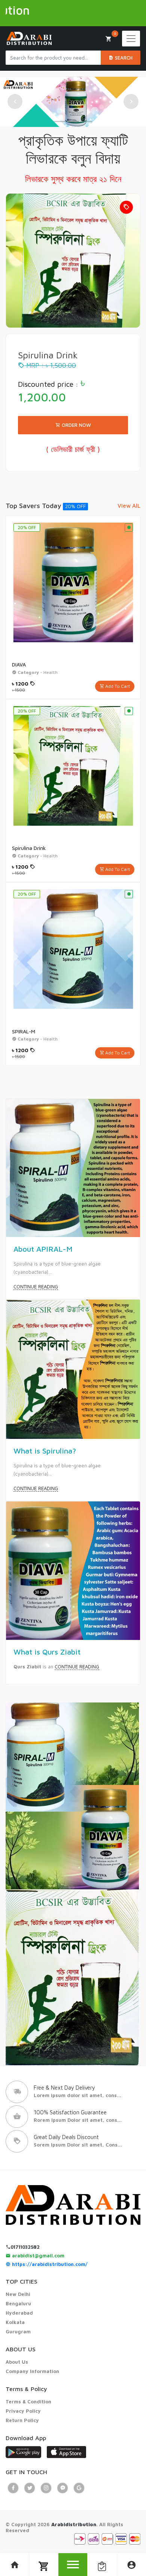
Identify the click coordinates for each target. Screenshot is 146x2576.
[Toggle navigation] (131, 39)
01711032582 (25, 2247)
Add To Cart (117, 686)
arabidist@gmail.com (37, 2255)
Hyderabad (19, 2313)
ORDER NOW (76, 425)
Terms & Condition (28, 2402)
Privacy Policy (23, 2411)
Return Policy (22, 2420)
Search (123, 58)
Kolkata (15, 2322)
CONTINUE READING (36, 1287)
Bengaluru (18, 2303)
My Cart (115, 33)
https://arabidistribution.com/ (49, 2264)
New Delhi (18, 2294)
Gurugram (18, 2332)
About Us (17, 2362)
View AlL (129, 506)
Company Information (32, 2371)
